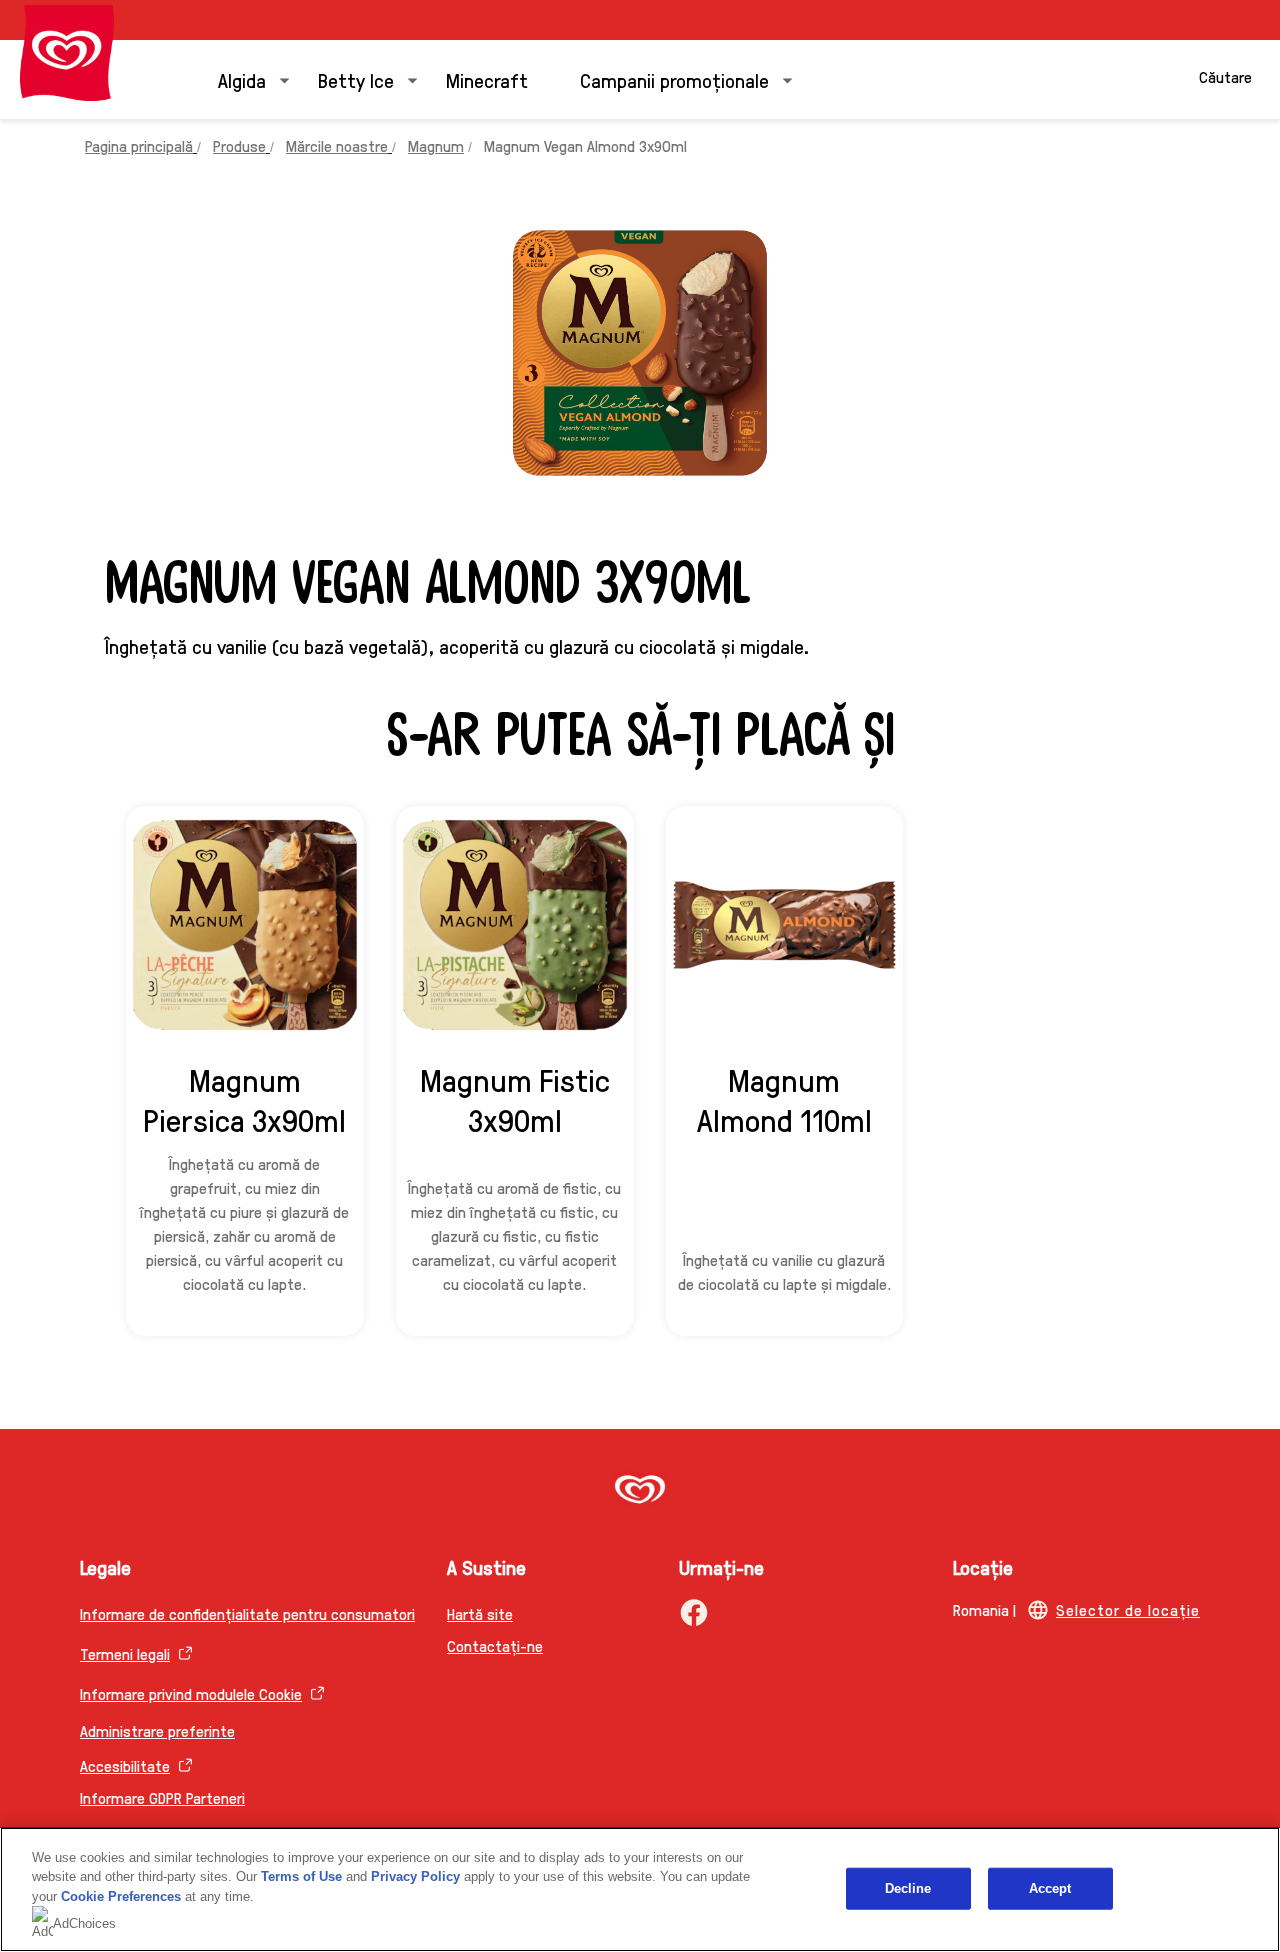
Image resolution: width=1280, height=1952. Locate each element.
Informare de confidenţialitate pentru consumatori (247, 1613)
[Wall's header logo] (67, 53)
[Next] (1151, 1081)
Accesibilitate (125, 1765)
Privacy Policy (415, 1876)
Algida (242, 80)
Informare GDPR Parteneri (162, 1797)
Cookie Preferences (121, 1896)
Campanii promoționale (674, 80)
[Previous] (129, 1081)
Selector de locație (1128, 1609)
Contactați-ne (495, 1645)
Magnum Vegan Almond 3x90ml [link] (585, 145)
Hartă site (480, 1613)
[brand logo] (640, 1491)
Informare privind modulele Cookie (191, 1693)
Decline (908, 1888)
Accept (1050, 1888)
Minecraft (487, 80)
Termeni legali (125, 1653)
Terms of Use (301, 1876)
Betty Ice (356, 80)
